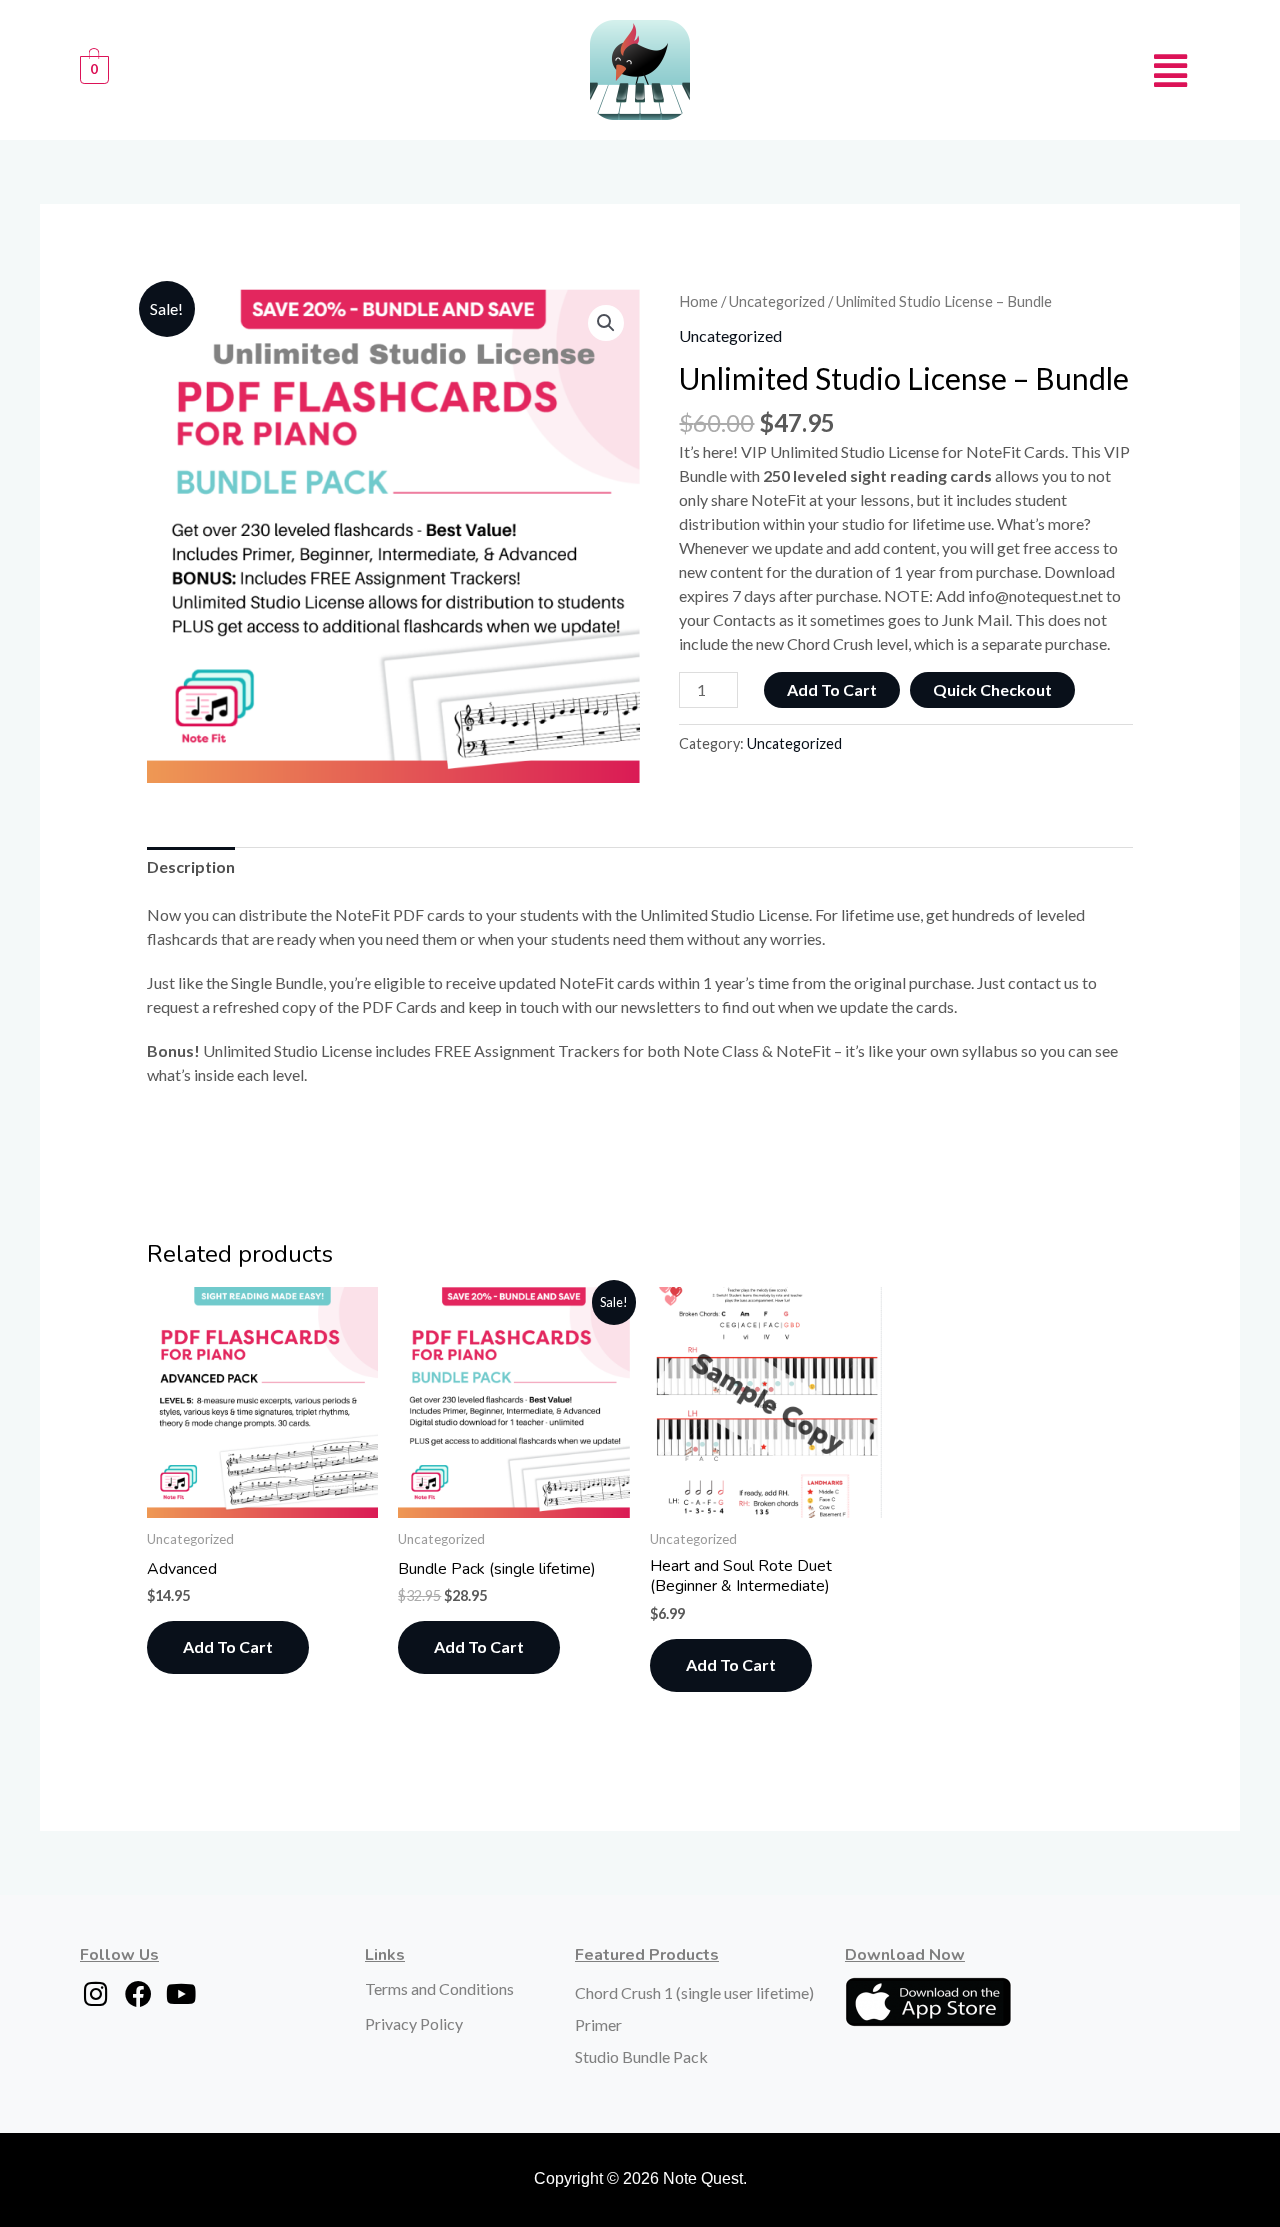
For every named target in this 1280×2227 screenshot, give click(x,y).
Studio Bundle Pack (641, 2056)
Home (698, 301)
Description (191, 866)
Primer (598, 2024)
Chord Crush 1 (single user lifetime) (694, 1992)
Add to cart (832, 689)
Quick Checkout (992, 689)
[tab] (191, 867)
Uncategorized (777, 301)
